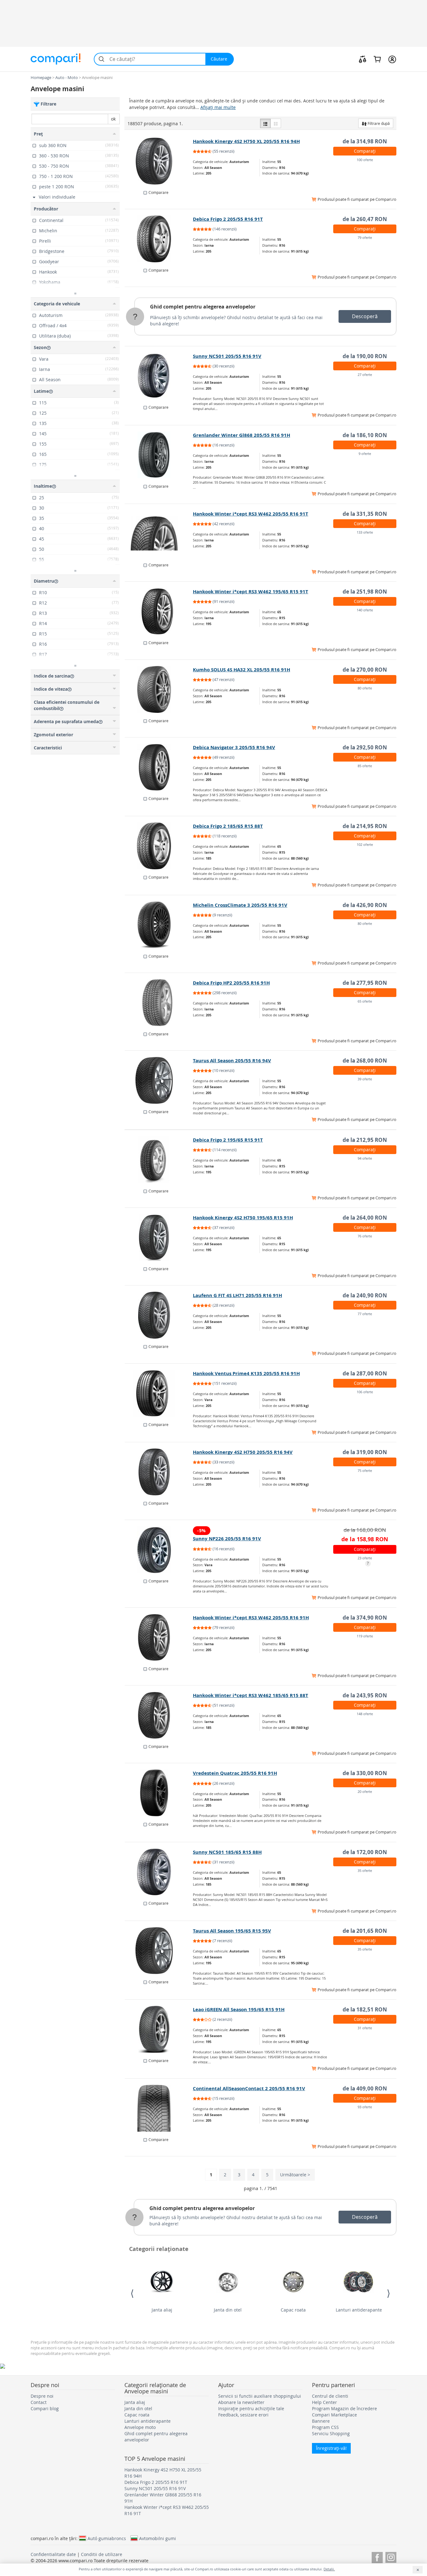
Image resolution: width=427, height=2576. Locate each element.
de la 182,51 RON (365, 2009)
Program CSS (325, 2427)
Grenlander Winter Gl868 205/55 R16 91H (241, 435)
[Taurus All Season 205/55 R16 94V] (159, 1080)
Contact (39, 2402)
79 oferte (365, 237)
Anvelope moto (140, 2427)
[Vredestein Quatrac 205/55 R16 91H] (159, 1793)
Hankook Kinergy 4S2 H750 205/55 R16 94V (243, 1452)
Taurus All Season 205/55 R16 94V (232, 1061)
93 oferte (365, 2107)
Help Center (324, 2402)
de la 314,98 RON (365, 141)
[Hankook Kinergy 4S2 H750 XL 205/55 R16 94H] (159, 161)
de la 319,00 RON (365, 1452)
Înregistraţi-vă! (331, 2448)
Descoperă (365, 316)
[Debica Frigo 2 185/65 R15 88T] (159, 846)
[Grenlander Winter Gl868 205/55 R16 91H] (159, 455)
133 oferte (365, 532)
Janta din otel (228, 2310)
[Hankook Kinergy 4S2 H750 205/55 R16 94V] (159, 1472)
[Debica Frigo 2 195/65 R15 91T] (159, 1160)
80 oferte (365, 688)
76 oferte (365, 1236)
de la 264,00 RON (365, 1218)
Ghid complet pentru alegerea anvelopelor (203, 307)
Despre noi (42, 2396)
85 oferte (365, 766)
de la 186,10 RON (365, 435)
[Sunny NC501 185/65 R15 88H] (159, 1872)
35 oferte (365, 1870)
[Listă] (265, 123)
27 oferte (365, 375)
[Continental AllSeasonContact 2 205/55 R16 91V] (159, 2108)
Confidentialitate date (53, 2554)
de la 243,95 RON (365, 1695)
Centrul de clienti (330, 2396)
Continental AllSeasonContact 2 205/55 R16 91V (249, 2088)
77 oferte (365, 1314)
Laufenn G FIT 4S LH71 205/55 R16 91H (237, 1295)
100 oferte (365, 160)
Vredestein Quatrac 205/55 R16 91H (235, 1773)
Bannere (321, 2421)
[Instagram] (391, 2556)
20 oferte (365, 1791)
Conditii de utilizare (102, 2554)
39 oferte (365, 1079)
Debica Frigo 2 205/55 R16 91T (228, 219)
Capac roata (293, 2310)
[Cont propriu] (392, 59)
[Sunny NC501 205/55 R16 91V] (159, 376)
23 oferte (365, 1558)
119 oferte (365, 1636)
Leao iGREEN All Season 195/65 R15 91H (239, 2009)
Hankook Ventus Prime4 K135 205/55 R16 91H (246, 1373)
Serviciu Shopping (331, 2433)
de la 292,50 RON (365, 747)
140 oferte (365, 610)
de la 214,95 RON (365, 826)
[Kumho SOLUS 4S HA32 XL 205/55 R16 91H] (159, 689)
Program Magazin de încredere (344, 2408)
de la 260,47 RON (365, 219)
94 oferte (365, 1158)
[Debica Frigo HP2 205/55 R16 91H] (159, 1003)
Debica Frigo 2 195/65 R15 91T (228, 1140)
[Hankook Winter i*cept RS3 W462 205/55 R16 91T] (159, 534)
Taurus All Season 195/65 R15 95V (232, 1931)
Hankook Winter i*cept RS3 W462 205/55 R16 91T (251, 514)
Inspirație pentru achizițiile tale (251, 2408)
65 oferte (365, 1001)
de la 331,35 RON (365, 514)
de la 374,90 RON (365, 1618)
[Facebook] (377, 2556)
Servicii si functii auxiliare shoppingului (260, 2396)
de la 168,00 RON (365, 1530)
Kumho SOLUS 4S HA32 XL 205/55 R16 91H (241, 670)
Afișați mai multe (218, 107)
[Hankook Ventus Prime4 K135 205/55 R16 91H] (159, 1393)
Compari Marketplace (334, 2415)
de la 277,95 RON (365, 983)
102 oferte (365, 844)
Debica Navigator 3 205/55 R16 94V (234, 747)
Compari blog (45, 2408)
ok (113, 119)
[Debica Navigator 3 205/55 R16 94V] (159, 767)
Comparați (365, 151)
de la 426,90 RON (365, 905)
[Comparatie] (363, 59)
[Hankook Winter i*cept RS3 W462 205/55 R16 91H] (159, 1637)
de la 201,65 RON (365, 1931)
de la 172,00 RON (365, 1852)
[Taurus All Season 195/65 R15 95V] (159, 1951)
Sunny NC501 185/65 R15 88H (227, 1852)
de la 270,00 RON (365, 670)
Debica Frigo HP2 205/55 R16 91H (231, 983)
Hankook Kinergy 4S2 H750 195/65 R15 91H (243, 1218)
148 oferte (365, 1714)
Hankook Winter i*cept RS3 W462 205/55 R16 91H (251, 1618)
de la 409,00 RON (365, 2088)
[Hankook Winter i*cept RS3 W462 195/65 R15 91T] (159, 611)
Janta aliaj (162, 2310)
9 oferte (365, 454)
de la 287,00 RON (365, 1373)
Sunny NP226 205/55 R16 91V (227, 1539)
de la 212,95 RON (365, 1140)
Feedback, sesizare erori (243, 2415)
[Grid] (276, 123)
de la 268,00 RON (365, 1061)
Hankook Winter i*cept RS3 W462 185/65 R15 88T (251, 1695)
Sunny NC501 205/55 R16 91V (227, 356)
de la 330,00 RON (365, 1773)
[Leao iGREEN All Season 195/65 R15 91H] (159, 2029)
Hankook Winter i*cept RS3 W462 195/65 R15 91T (251, 592)
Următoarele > (295, 2175)
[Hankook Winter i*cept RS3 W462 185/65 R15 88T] (159, 1715)
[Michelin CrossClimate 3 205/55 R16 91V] (159, 925)
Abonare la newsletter (241, 2402)
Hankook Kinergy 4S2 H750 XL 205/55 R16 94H (246, 141)
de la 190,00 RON (365, 356)
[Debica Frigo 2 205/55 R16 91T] (159, 239)
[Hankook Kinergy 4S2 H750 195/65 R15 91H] (159, 1237)
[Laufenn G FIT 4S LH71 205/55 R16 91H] (159, 1315)
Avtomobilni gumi (158, 2538)
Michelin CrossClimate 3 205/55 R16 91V (240, 905)
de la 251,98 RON (365, 592)
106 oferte (365, 1392)
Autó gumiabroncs (107, 2538)
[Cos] (377, 59)
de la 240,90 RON (365, 1295)
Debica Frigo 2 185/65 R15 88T (228, 826)
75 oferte (365, 1471)
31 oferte (365, 2028)
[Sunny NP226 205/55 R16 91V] (159, 1550)
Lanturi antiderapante (359, 2310)
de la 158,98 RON (365, 1539)
